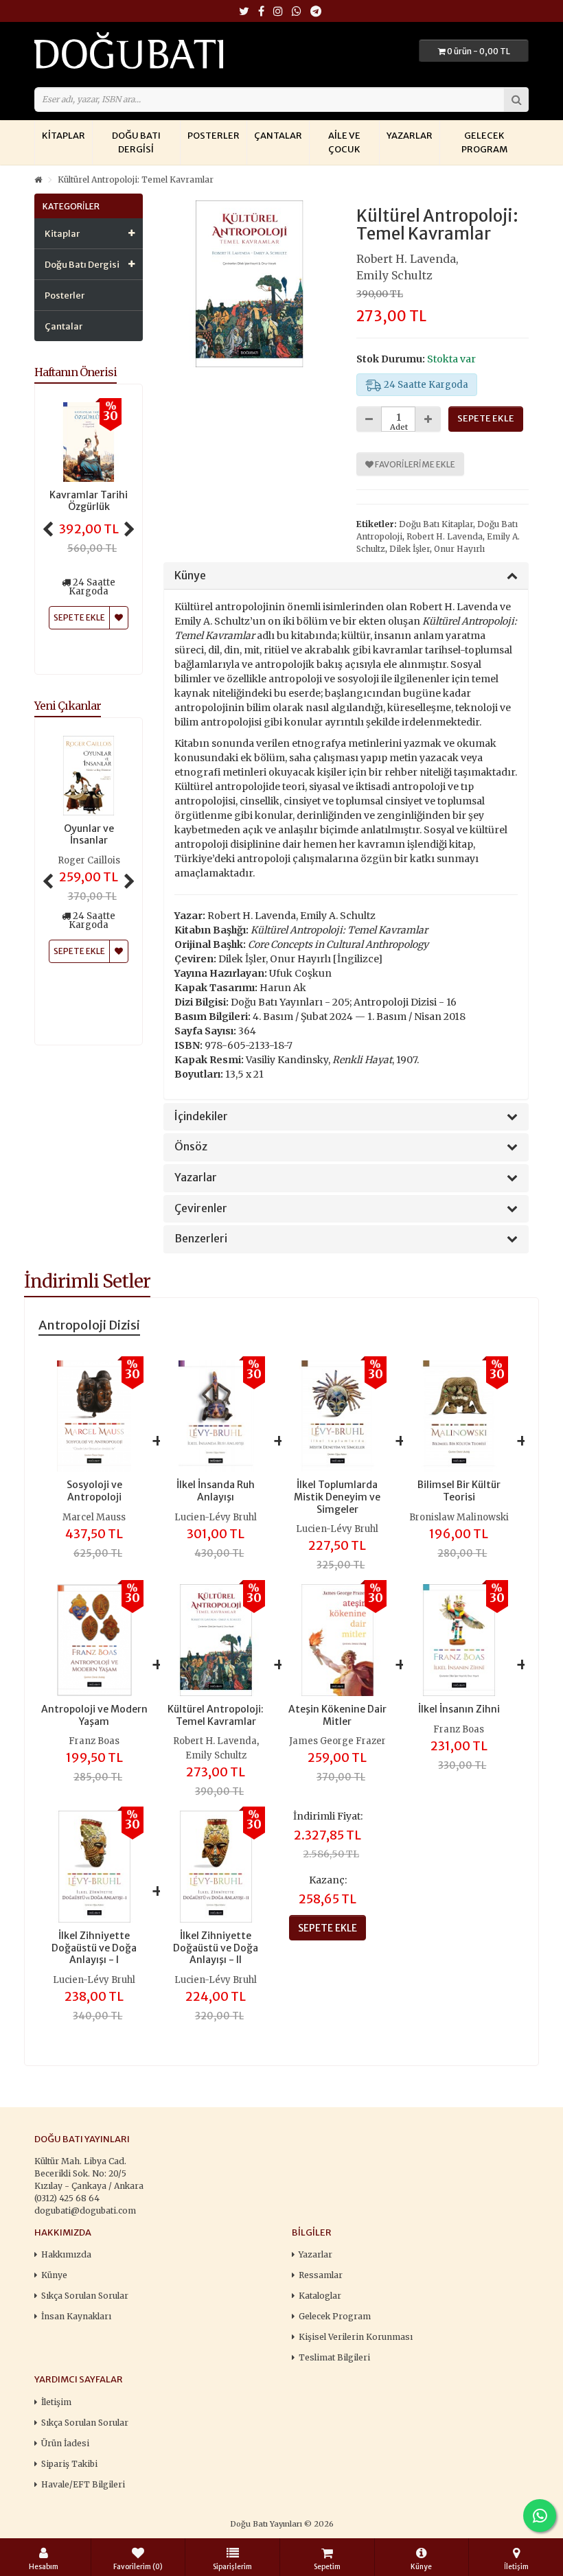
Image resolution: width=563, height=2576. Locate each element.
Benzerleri (201, 1239)
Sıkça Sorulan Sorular (85, 2296)
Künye (190, 576)
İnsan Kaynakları (76, 2316)
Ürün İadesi (65, 2443)
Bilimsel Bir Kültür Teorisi (459, 1491)
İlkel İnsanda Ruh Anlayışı (216, 1491)
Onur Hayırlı (459, 549)
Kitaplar (64, 136)
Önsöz (191, 1147)
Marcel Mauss (94, 1517)
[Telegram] (316, 12)
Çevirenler (201, 1209)
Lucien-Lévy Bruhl (216, 1517)
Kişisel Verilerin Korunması (356, 2337)
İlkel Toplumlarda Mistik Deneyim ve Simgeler (337, 1497)
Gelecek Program (484, 142)
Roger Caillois (89, 860)
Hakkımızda (66, 2254)
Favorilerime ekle (414, 464)
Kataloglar (320, 2296)
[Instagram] (278, 12)
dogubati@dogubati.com (85, 2211)
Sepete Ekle (79, 951)
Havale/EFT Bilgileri (83, 2484)
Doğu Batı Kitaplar (436, 524)
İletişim (56, 2402)
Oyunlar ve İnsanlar (89, 835)
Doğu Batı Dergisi (136, 142)
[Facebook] (261, 12)
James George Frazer (337, 1741)
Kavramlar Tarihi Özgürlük (89, 501)
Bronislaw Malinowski (459, 1517)
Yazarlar (410, 136)
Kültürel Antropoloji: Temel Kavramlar (136, 179)
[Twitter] (244, 12)
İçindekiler (201, 1117)
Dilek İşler (410, 549)
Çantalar (278, 136)
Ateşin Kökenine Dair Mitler (337, 1715)
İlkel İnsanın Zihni (459, 1709)
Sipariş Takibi (69, 2464)
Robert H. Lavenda (406, 259)
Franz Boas (94, 1741)
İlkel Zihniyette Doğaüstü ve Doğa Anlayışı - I (94, 1948)
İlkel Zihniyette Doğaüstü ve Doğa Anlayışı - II (216, 1948)
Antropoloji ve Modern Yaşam (94, 1715)
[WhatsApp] (297, 12)
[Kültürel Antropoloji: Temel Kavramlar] (250, 284)
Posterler (214, 136)
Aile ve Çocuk (344, 142)
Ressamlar (321, 2275)
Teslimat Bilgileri (334, 2357)
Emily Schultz (394, 275)
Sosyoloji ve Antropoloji (94, 1491)
